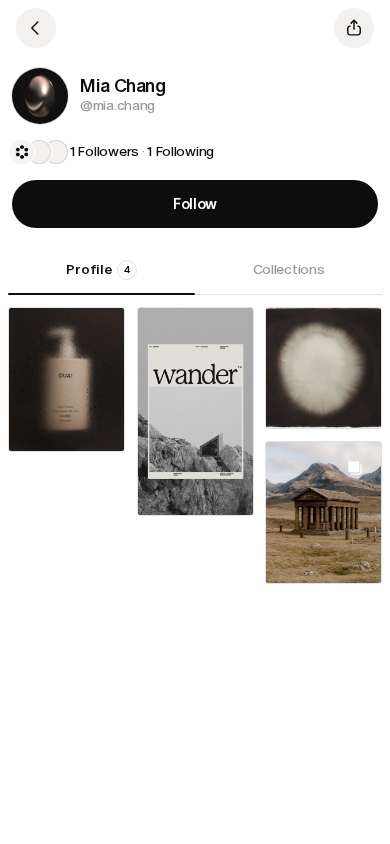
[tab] (101, 277)
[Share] (354, 28)
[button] (40, 96)
